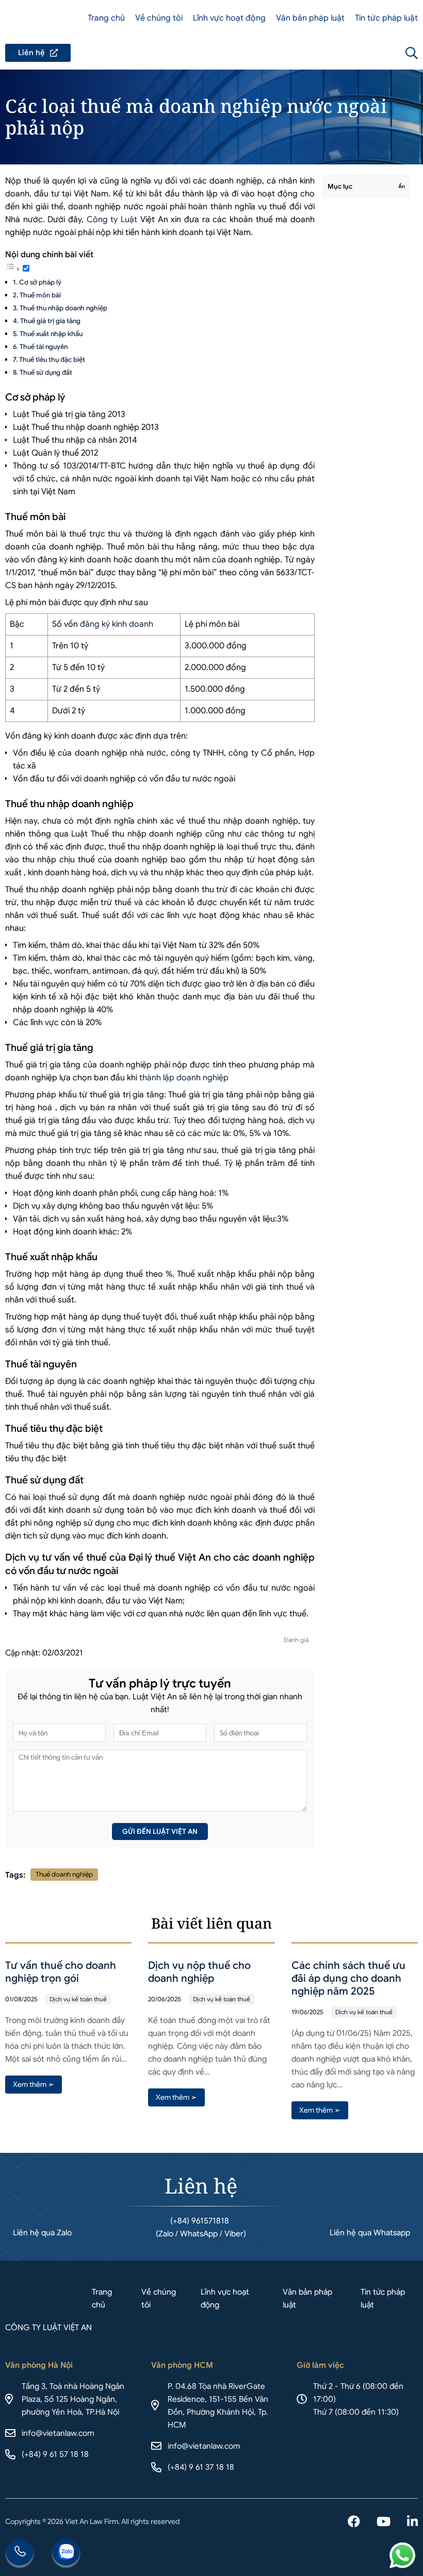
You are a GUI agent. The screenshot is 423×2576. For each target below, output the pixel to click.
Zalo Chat (66, 2554)
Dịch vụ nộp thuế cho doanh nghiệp (199, 1972)
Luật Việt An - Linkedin (412, 2522)
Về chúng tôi (159, 18)
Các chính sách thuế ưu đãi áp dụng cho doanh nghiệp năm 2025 (348, 1978)
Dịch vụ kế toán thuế (78, 1999)
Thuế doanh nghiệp (64, 1874)
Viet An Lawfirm (356, 53)
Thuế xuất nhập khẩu (51, 334)
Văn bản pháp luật (310, 18)
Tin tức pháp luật (386, 18)
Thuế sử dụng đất (46, 372)
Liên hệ (38, 53)
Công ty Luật (112, 220)
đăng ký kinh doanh (117, 624)
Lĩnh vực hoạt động (229, 18)
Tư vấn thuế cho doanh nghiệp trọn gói (61, 1972)
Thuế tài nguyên (44, 347)
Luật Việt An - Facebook (354, 2522)
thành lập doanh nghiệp (184, 1078)
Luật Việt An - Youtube (384, 2522)
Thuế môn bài (40, 295)
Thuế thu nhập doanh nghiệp (63, 308)
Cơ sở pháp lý (40, 282)
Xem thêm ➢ (34, 2084)
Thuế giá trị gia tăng (50, 321)
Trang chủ (106, 18)
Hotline (20, 2554)
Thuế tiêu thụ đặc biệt (52, 359)
